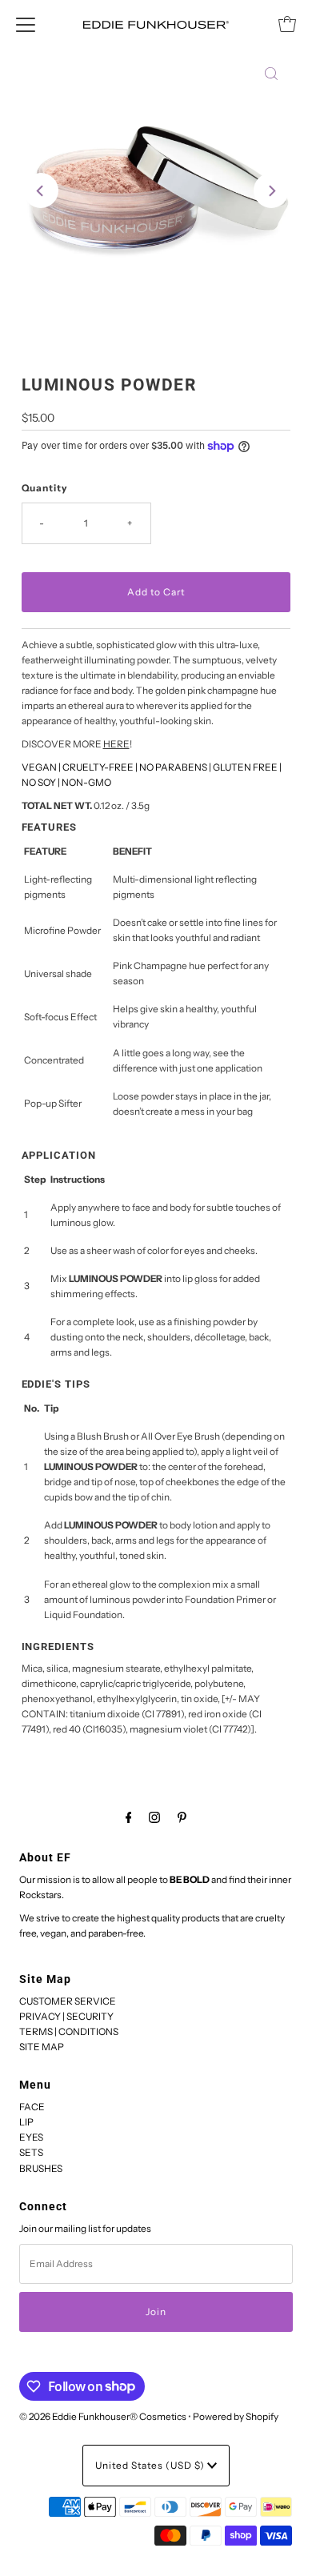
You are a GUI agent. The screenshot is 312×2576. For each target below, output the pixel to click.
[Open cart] (287, 24)
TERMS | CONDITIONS (69, 2031)
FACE (32, 2107)
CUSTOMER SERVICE (68, 2001)
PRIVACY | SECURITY (66, 2016)
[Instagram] (154, 1817)
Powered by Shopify (236, 2416)
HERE (116, 744)
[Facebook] (129, 1817)
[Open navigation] (26, 24)
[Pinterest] (182, 1817)
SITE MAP (42, 2047)
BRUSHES (41, 2168)
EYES (31, 2137)
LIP (26, 2122)
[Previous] (41, 190)
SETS (31, 2152)
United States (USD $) (151, 2465)
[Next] (271, 190)
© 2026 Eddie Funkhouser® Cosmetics (103, 2416)
